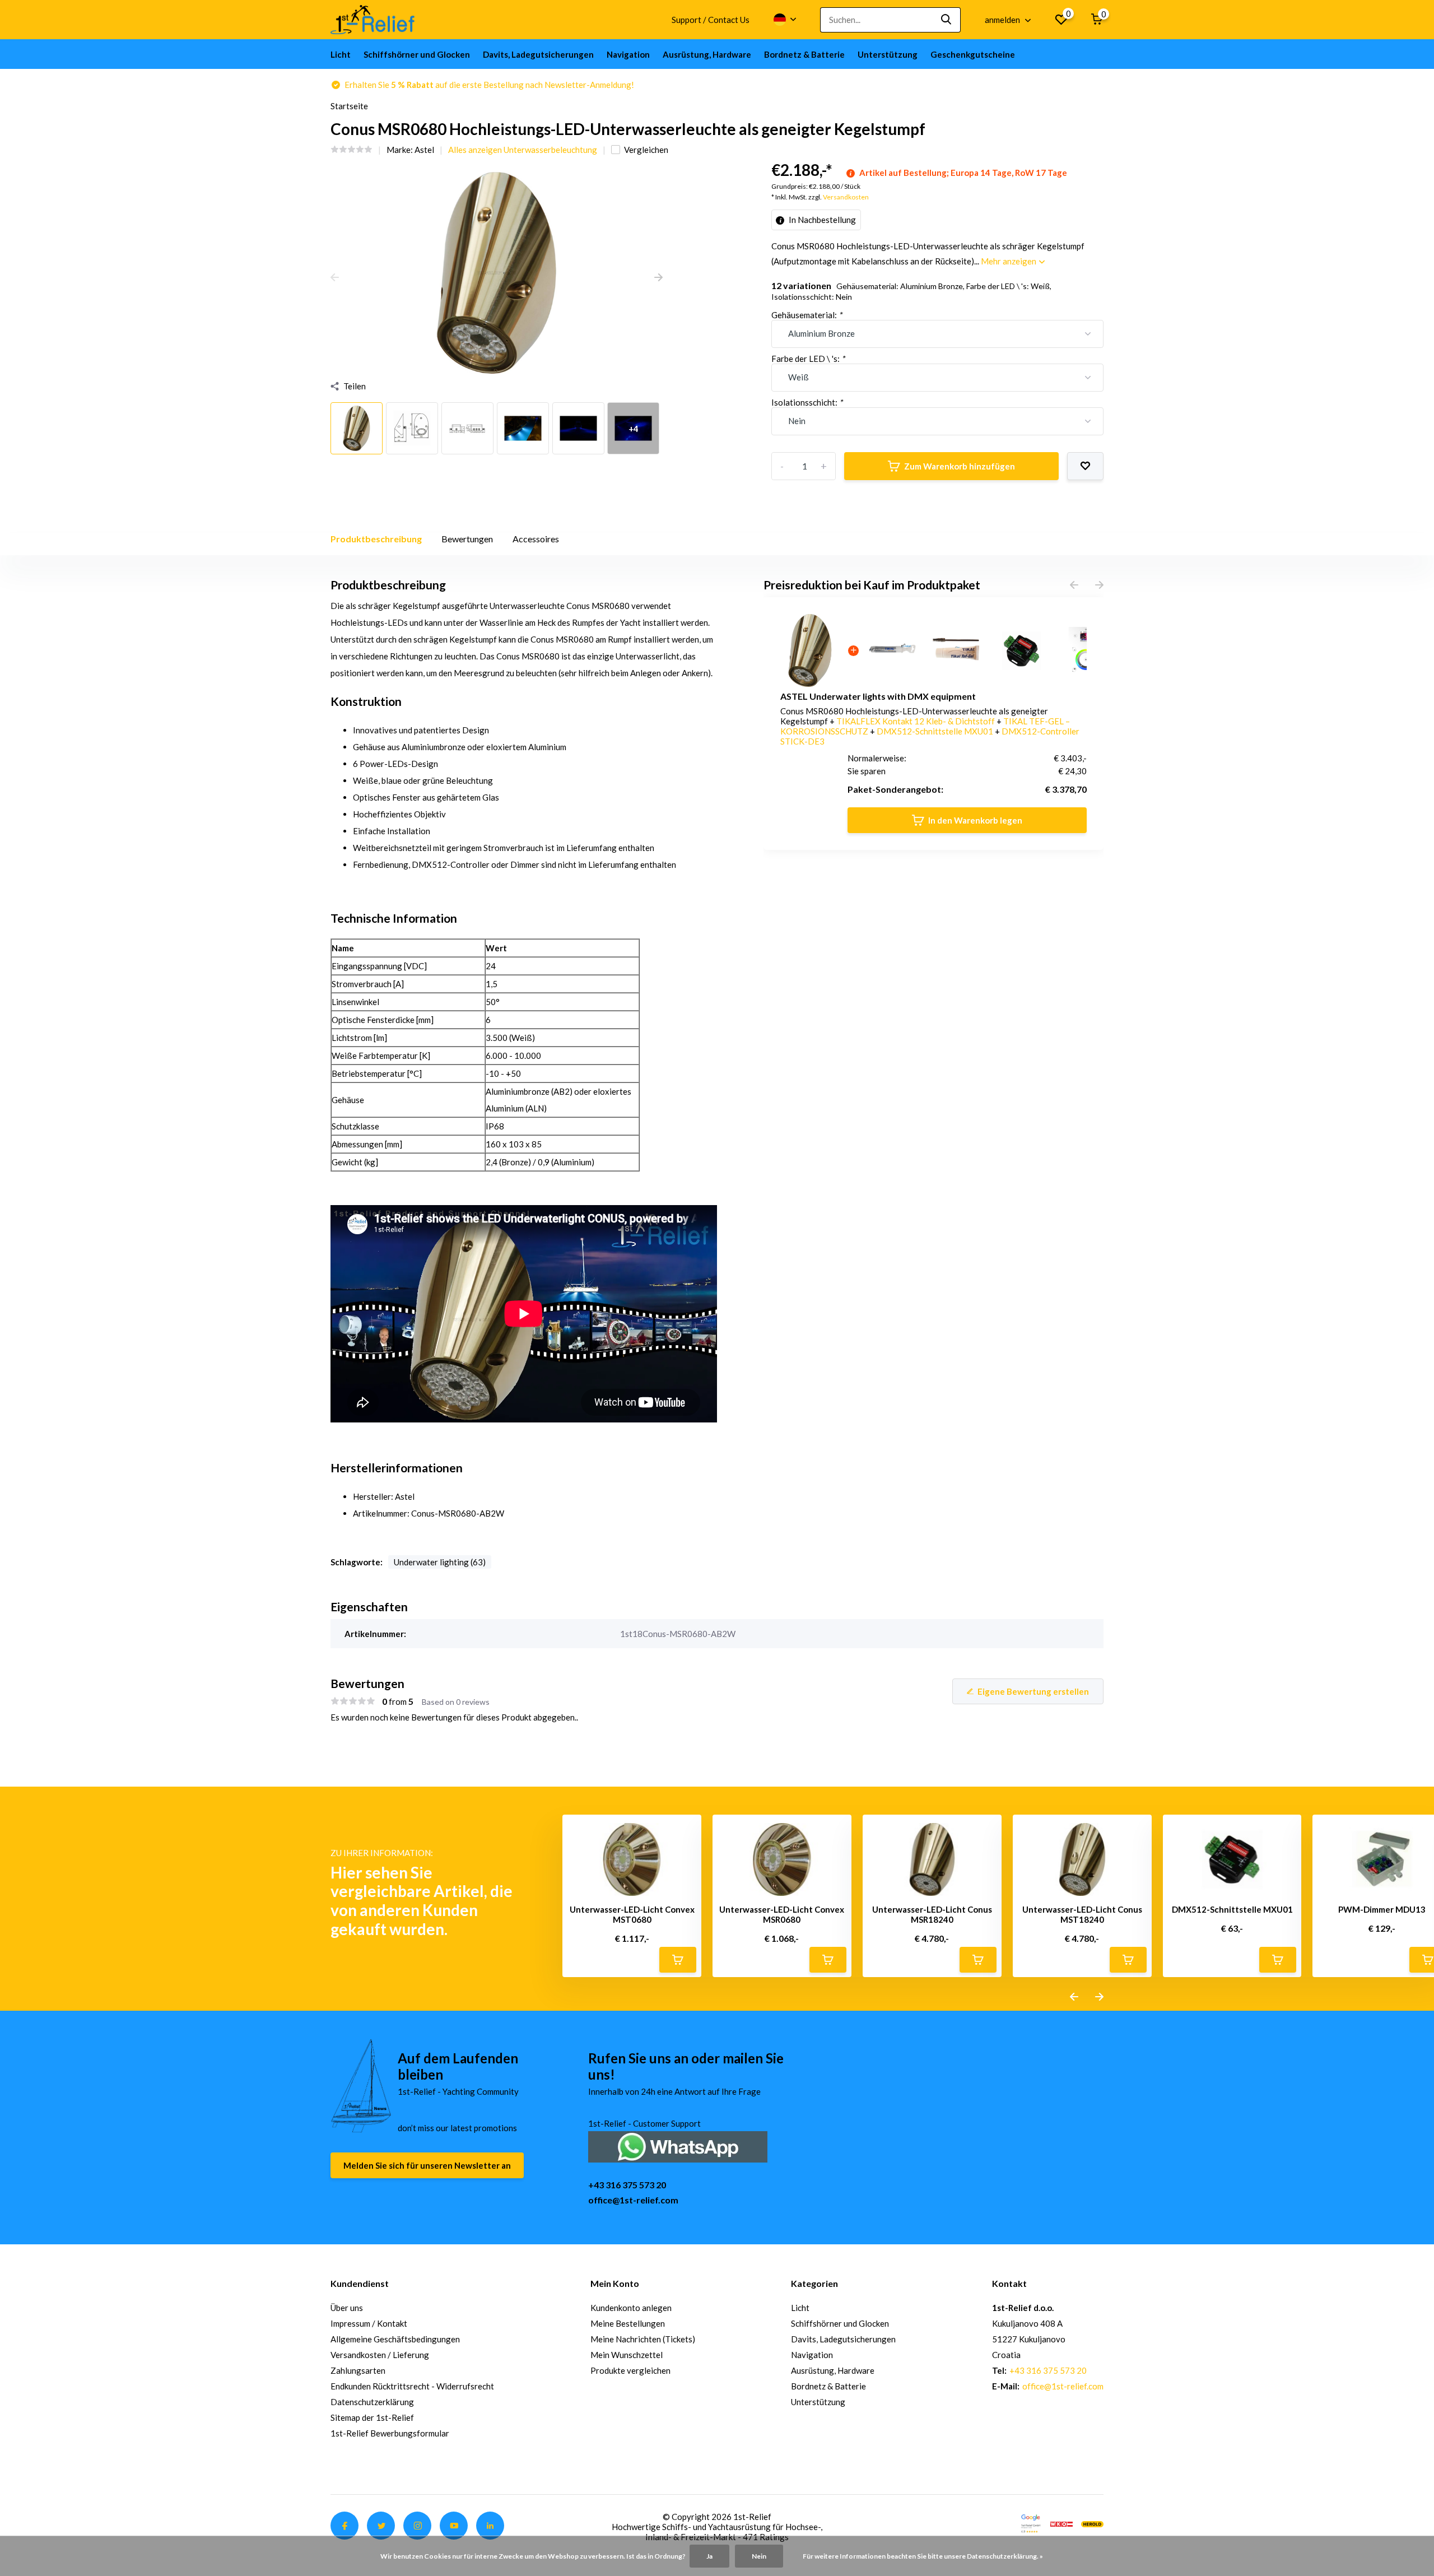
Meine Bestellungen (628, 2323)
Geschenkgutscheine (973, 54)
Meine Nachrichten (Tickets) (643, 2339)
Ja (709, 2556)
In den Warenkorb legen (975, 820)
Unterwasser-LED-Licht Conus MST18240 (1082, 1914)
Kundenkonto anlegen (631, 2308)
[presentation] (335, 278)
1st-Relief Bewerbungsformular (390, 2433)
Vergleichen (646, 150)
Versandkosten (846, 197)
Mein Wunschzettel (627, 2355)
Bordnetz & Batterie (804, 54)
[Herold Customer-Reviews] (1092, 2523)
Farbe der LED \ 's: (808, 359)
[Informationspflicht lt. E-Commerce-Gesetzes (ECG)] (1061, 2523)
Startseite (349, 106)
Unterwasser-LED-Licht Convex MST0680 (632, 1914)
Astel (424, 150)
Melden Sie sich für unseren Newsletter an (427, 2165)
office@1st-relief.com (633, 2200)
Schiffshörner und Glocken (417, 54)
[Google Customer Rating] (1031, 2523)
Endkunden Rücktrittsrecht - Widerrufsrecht (412, 2386)
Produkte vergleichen (630, 2370)
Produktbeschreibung (376, 539)
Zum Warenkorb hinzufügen (960, 466)
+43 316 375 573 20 (627, 2185)
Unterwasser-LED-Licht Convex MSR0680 (782, 1914)
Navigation (628, 54)
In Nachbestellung (821, 220)
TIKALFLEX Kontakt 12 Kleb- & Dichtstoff (916, 721)
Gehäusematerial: (807, 315)
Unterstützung (888, 54)
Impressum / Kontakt (369, 2323)
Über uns (347, 2308)
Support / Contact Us (711, 20)
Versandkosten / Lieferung (380, 2355)
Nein (759, 2556)
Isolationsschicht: (807, 402)
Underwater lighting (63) (440, 1562)
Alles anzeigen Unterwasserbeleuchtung (523, 150)
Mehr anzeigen (1009, 261)
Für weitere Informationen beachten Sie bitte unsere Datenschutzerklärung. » (923, 2556)
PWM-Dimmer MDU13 (1382, 1909)
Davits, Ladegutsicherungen (538, 54)
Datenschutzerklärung (372, 2402)
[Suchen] (947, 20)
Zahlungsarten (358, 2370)
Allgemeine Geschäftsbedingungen (395, 2339)
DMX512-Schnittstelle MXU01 (936, 731)
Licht (341, 54)
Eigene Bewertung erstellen (1033, 1691)
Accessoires (536, 539)
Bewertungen (467, 539)
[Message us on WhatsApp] (678, 2145)
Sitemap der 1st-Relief (372, 2417)
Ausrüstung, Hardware (707, 54)
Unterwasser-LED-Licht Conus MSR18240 (932, 1914)
